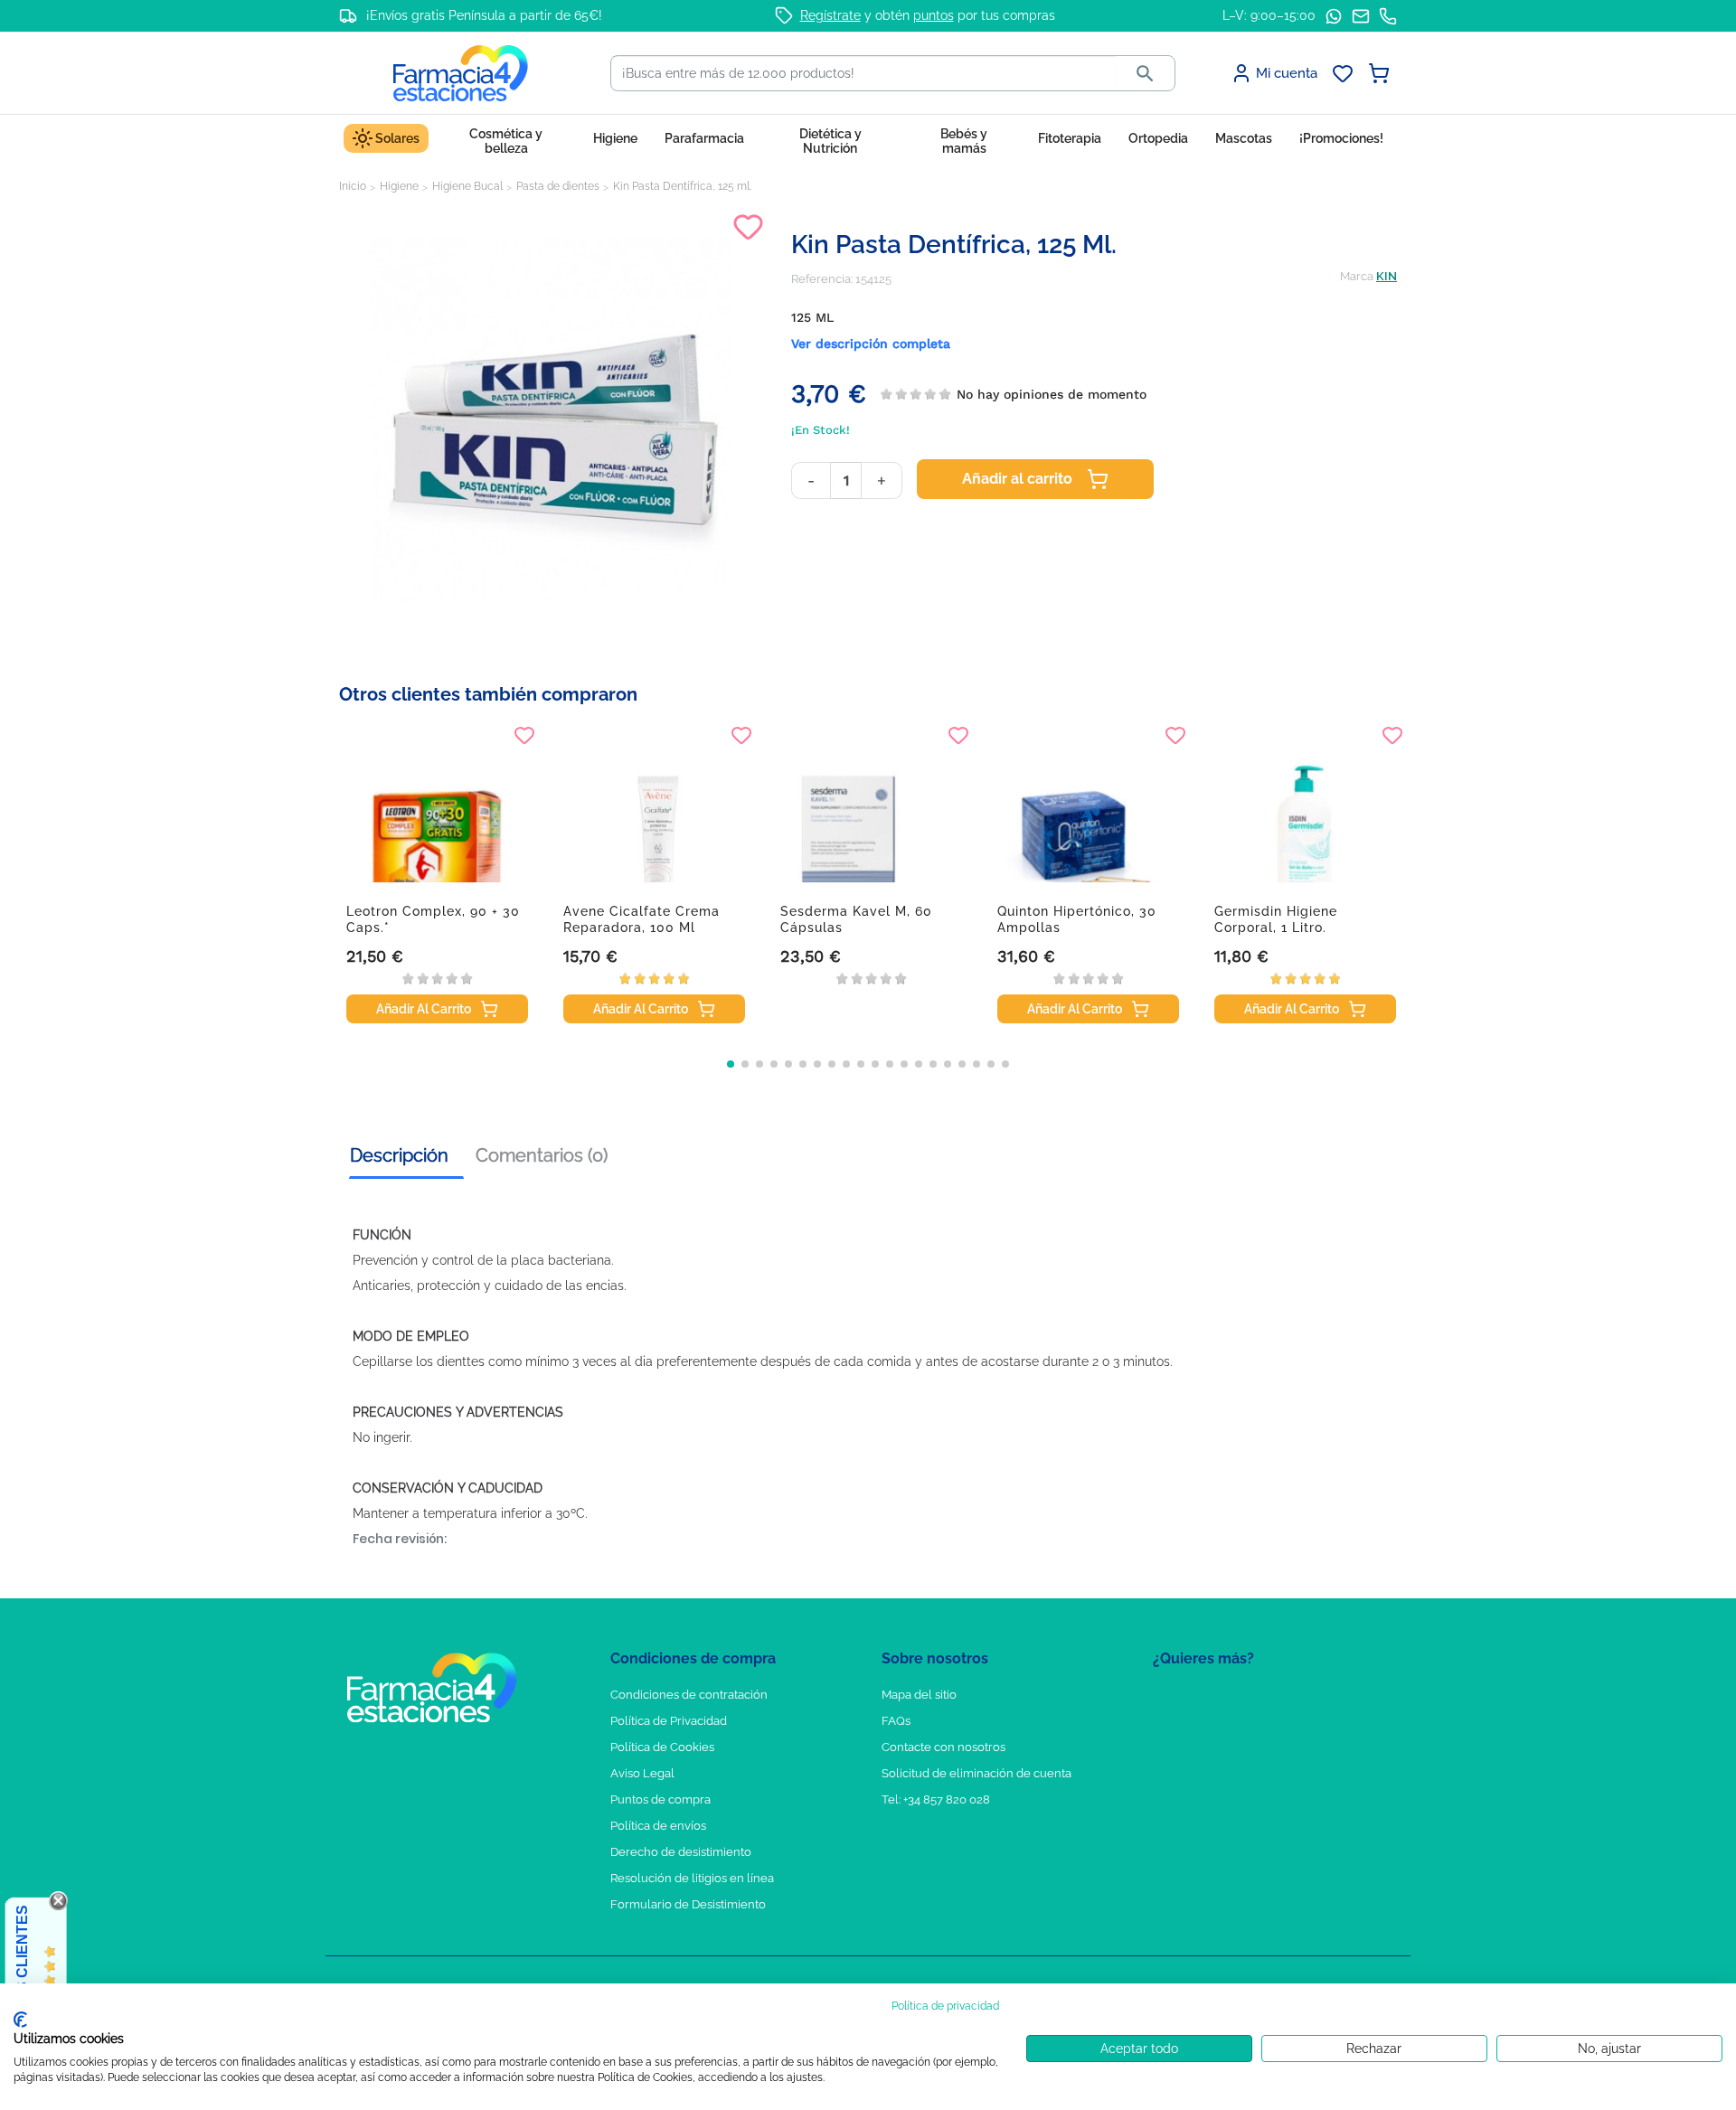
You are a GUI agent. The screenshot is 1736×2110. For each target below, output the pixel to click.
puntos (934, 15)
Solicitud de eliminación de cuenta (976, 1773)
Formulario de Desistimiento (688, 1904)
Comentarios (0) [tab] (542, 1155)
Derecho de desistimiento (681, 1852)
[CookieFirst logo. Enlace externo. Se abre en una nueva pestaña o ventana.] (20, 2020)
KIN (1387, 276)
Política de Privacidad (669, 1721)
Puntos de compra (660, 1799)
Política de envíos (658, 1826)
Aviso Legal (642, 1773)
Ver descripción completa (871, 344)
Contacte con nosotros (943, 1747)
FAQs (896, 1721)
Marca (1357, 276)
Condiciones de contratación (689, 1695)
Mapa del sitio (919, 1695)
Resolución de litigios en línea (692, 1878)
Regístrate (830, 15)
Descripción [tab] (399, 1155)
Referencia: (822, 279)
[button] (731, 1064)
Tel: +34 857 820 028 (936, 1799)
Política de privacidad (945, 2006)
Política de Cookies (662, 1747)
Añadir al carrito (1017, 479)
